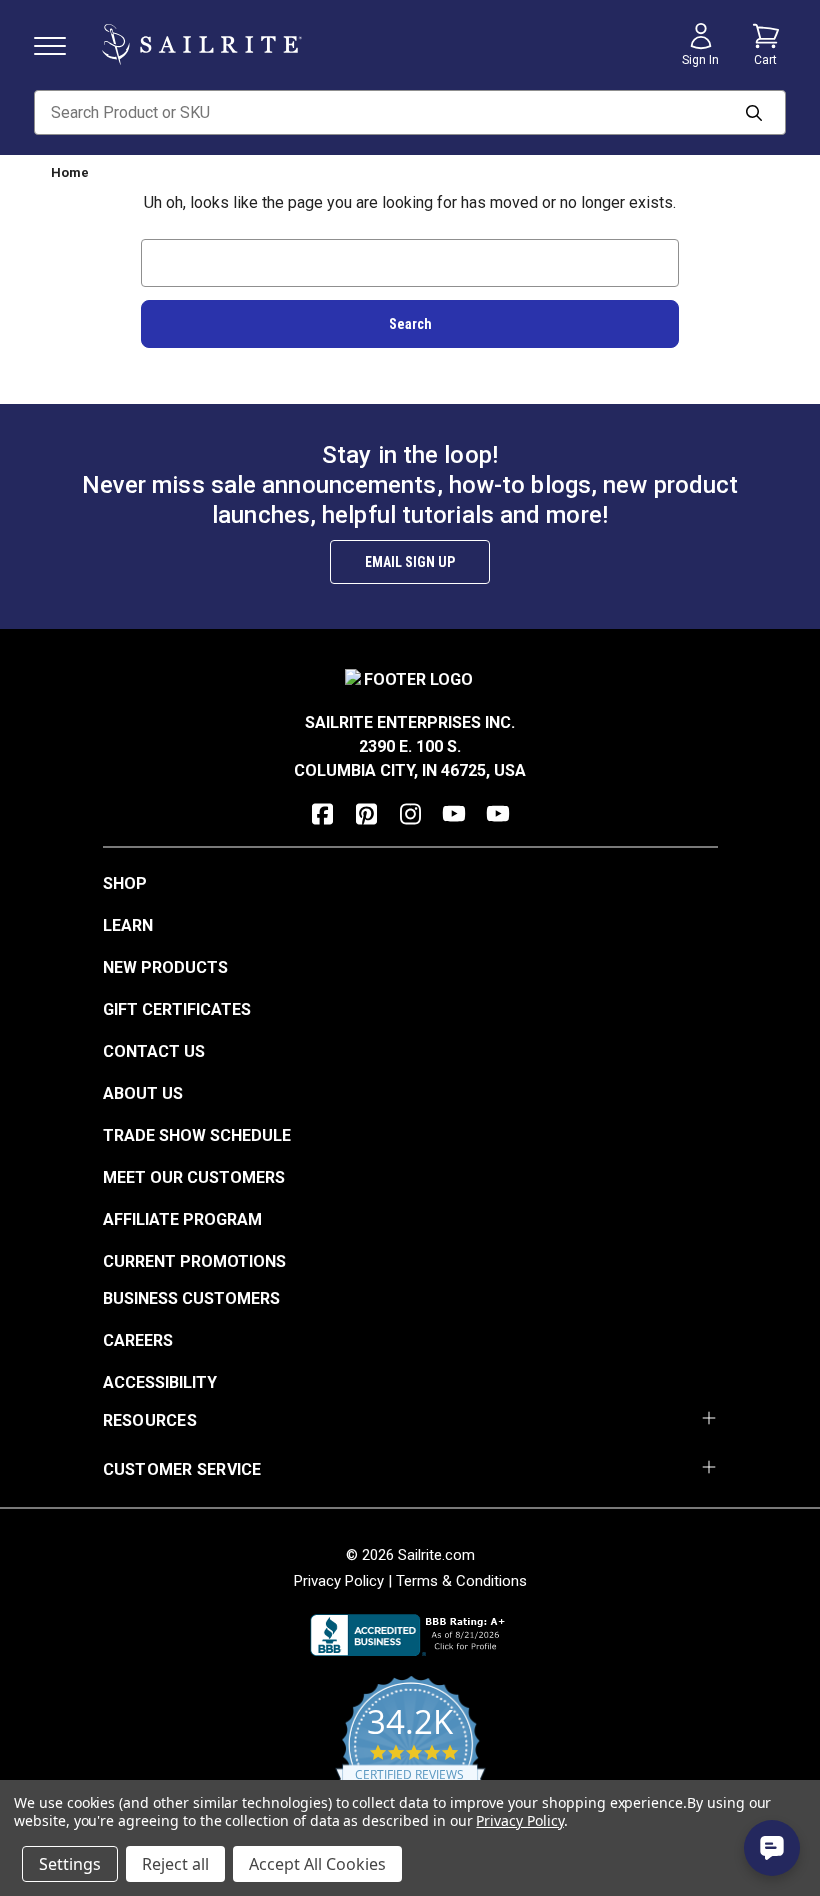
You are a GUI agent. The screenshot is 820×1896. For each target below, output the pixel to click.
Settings (70, 1864)
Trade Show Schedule (197, 1135)
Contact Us (154, 1051)
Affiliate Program (182, 1219)
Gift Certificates (177, 1009)
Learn (128, 925)
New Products (165, 967)
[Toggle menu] (58, 44)
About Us (143, 1093)
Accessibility (160, 1382)
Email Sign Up (410, 562)
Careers (138, 1340)
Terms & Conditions (461, 1581)
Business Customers (191, 1298)
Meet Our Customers (194, 1177)
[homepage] (202, 44)
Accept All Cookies (317, 1864)
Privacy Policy (339, 1581)
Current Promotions (194, 1261)
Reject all (175, 1864)
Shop (125, 883)
